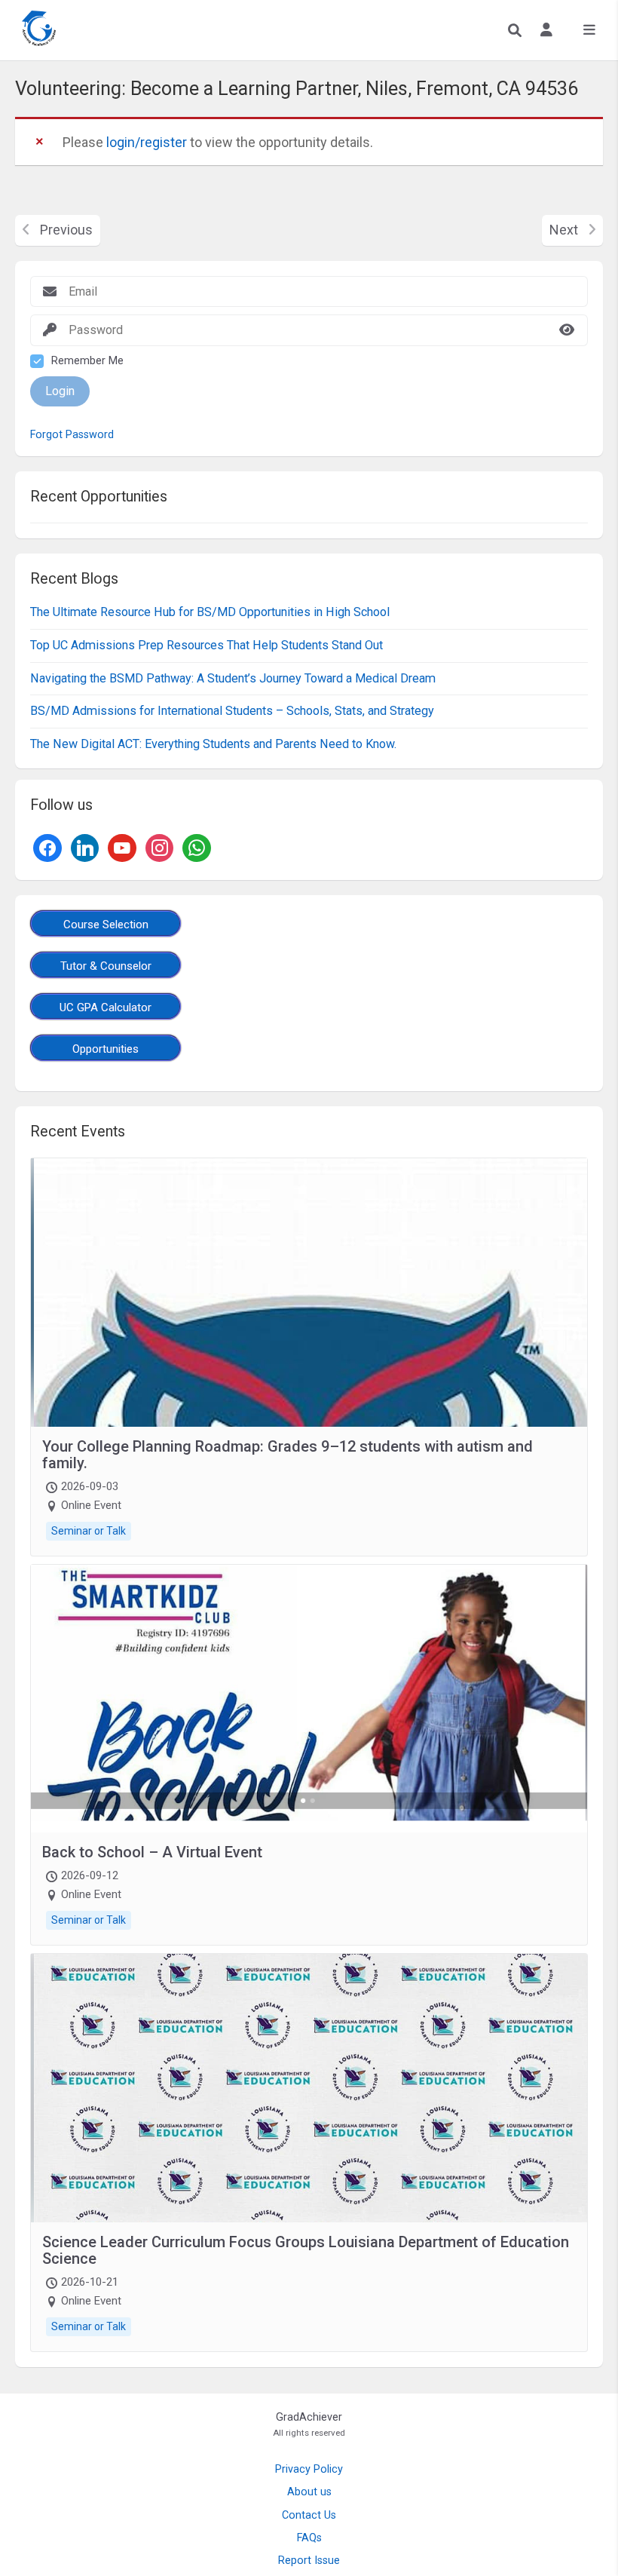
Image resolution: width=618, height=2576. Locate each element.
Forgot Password (72, 435)
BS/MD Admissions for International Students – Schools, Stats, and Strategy (232, 711)
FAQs (309, 2538)
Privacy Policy (309, 2469)
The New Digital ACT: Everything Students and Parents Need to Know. (213, 744)
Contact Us (309, 2515)
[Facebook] (47, 846)
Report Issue (309, 2561)
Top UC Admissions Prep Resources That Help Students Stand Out (207, 645)
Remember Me (87, 361)
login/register (147, 142)
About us (309, 2492)
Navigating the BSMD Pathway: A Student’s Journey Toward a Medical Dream (233, 678)
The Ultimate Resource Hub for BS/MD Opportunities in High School (210, 612)
